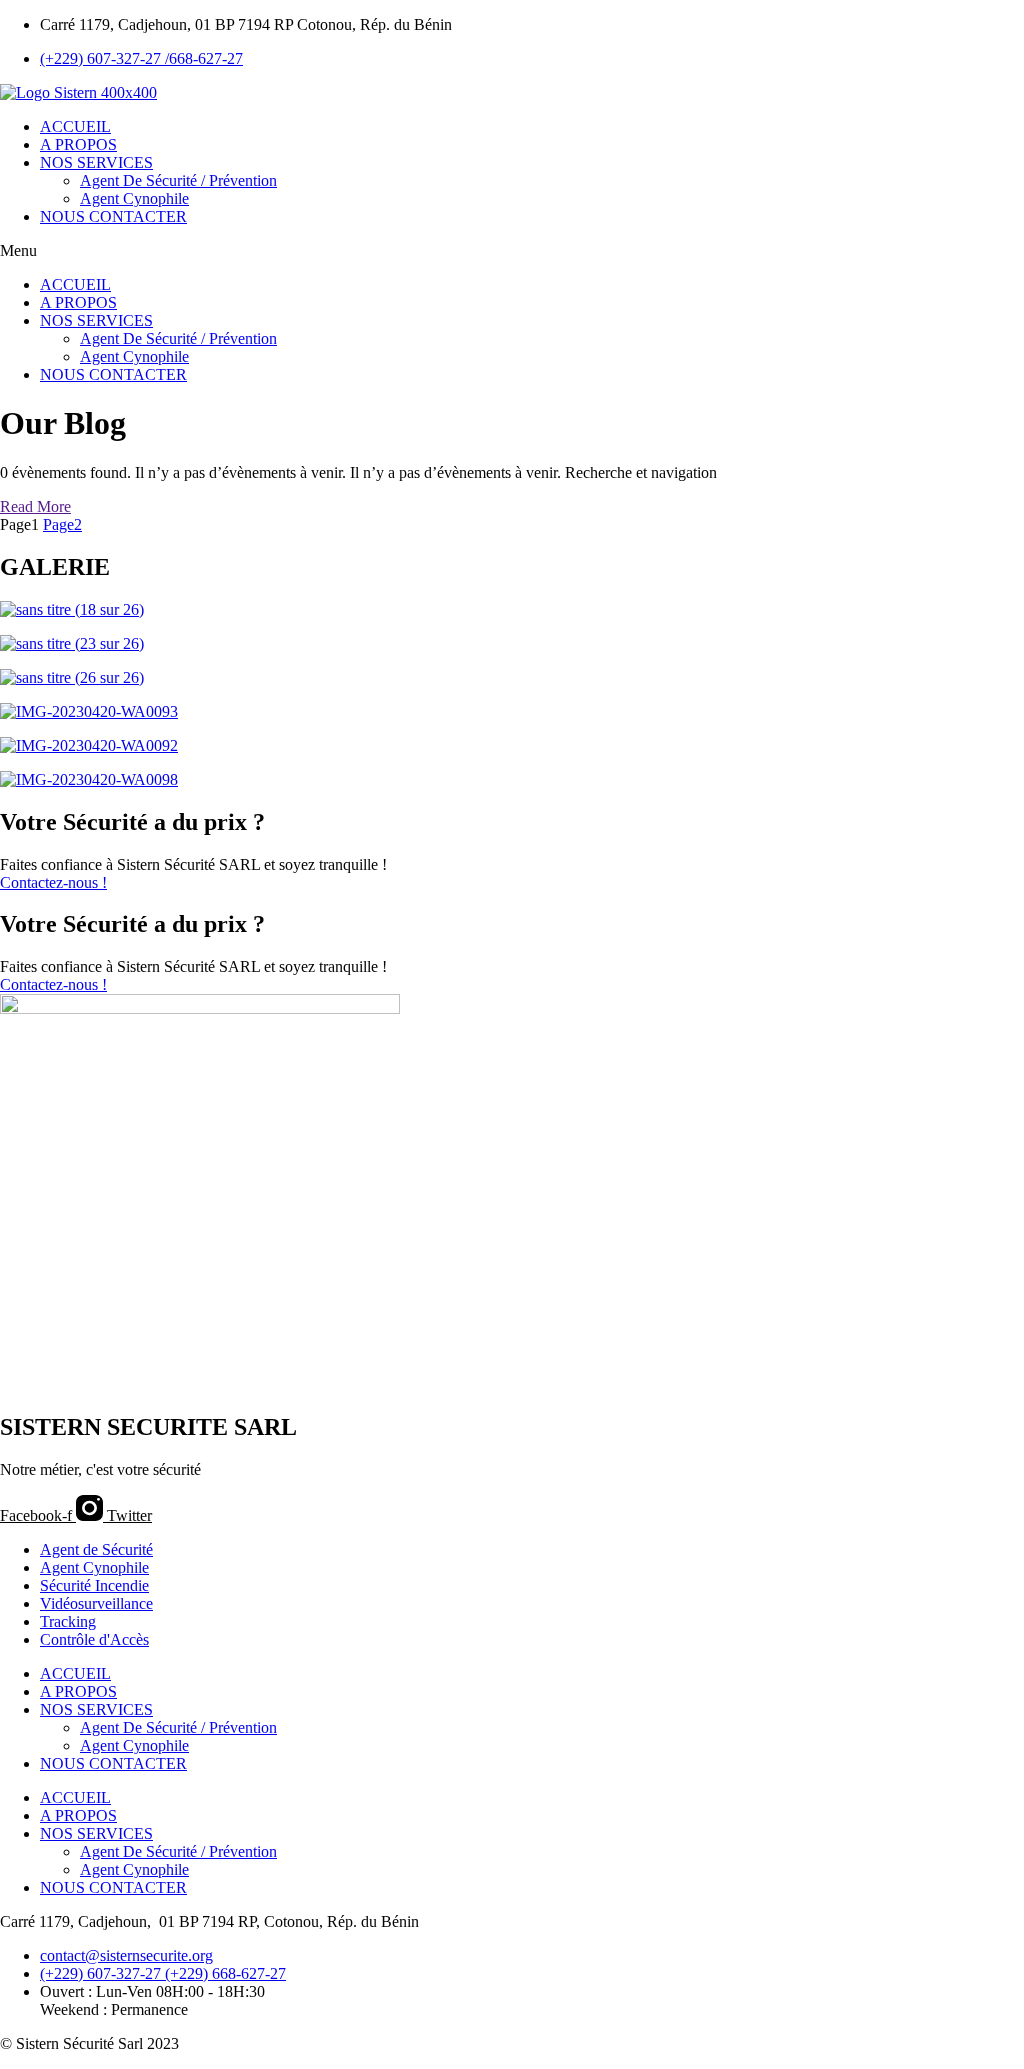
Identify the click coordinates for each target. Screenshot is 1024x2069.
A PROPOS (78, 144)
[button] (512, 251)
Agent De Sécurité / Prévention (178, 180)
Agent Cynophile (134, 198)
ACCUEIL (75, 126)
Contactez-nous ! (53, 882)
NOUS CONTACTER (113, 216)
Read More (35, 506)
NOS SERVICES (96, 162)
